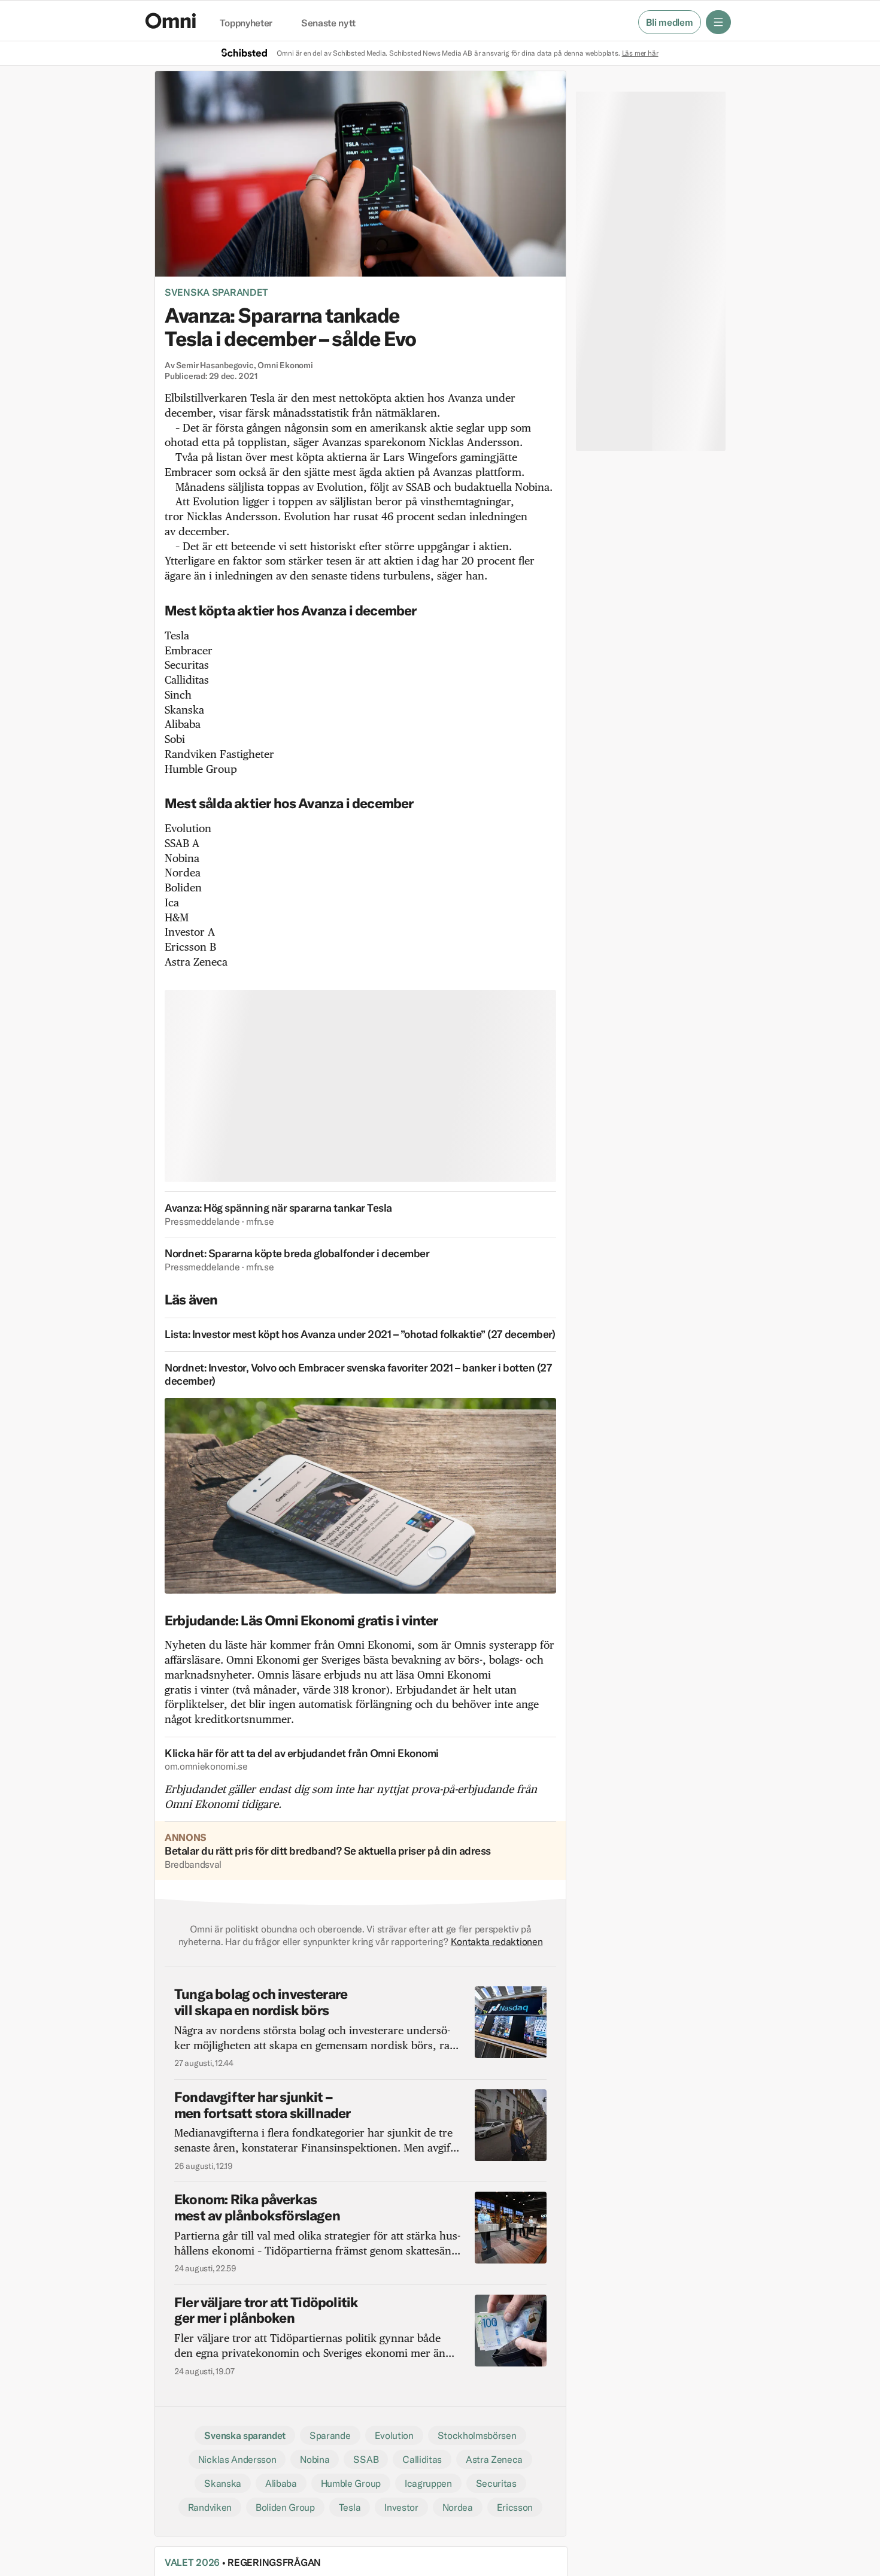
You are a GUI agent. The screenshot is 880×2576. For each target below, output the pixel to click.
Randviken (210, 2507)
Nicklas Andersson (237, 2459)
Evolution (394, 2435)
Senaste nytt (328, 23)
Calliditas (422, 2459)
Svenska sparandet (216, 292)
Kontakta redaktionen (497, 1941)
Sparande (330, 2435)
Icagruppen (428, 2483)
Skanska (223, 2483)
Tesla (350, 2507)
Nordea (458, 2507)
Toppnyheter (246, 23)
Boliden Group (285, 2507)
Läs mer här (640, 53)
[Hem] (171, 21)
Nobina (315, 2459)
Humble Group (351, 2483)
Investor (401, 2507)
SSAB (366, 2459)
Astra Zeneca (494, 2459)
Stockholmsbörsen (477, 2435)
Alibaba (281, 2483)
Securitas (496, 2483)
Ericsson (515, 2507)
